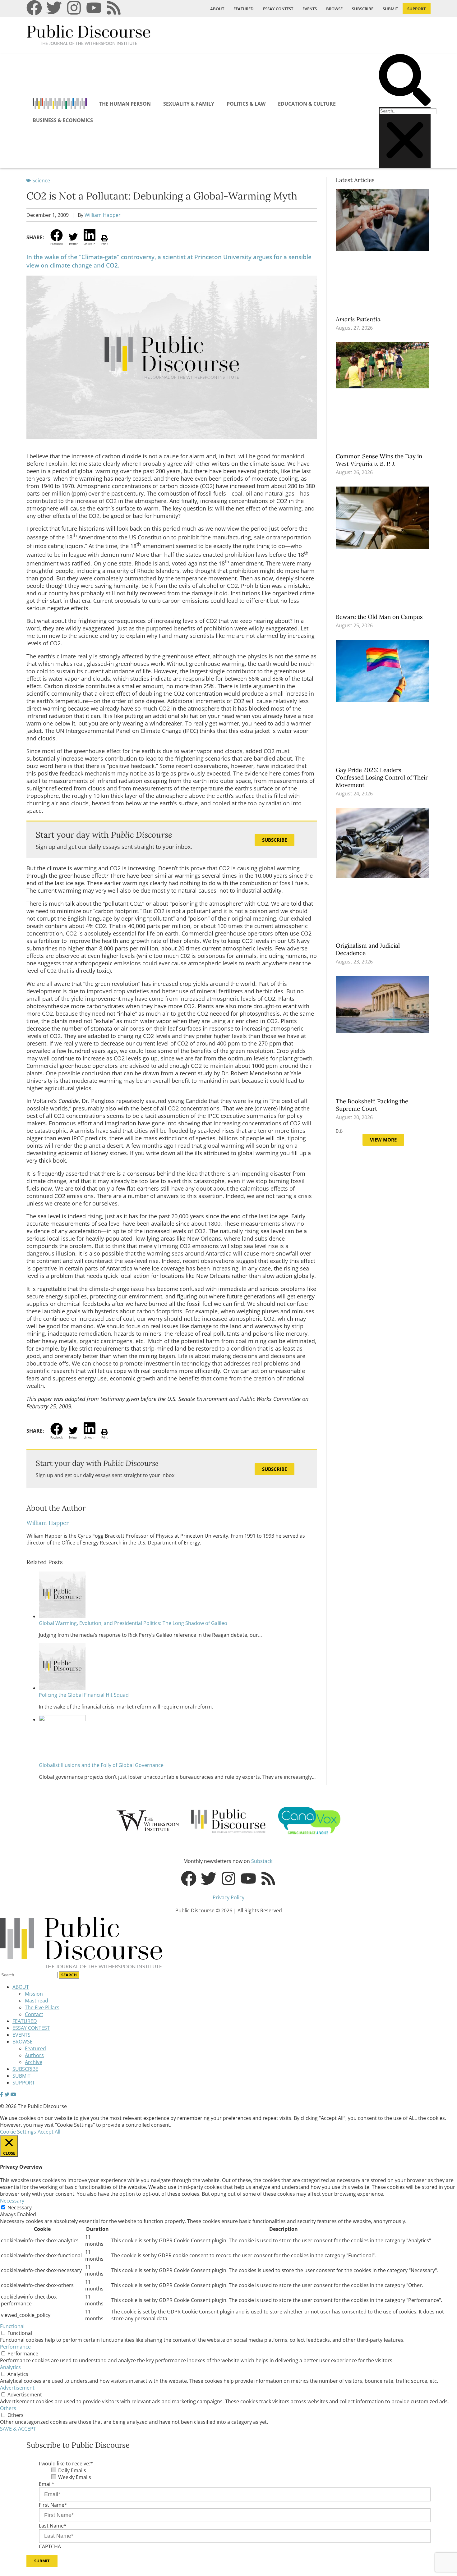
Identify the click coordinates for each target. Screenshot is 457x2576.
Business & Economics (63, 120)
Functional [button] (12, 2326)
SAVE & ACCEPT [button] (18, 2429)
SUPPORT (417, 9)
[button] (405, 81)
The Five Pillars (42, 2007)
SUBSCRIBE (363, 9)
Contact (34, 2014)
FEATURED (244, 9)
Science (41, 181)
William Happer (103, 215)
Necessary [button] (12, 2201)
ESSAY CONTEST (278, 9)
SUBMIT (390, 9)
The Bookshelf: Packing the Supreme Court (372, 1105)
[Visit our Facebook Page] (2, 2094)
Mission (34, 1994)
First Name (53, 2505)
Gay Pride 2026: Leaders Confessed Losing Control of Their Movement (382, 777)
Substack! (262, 1861)
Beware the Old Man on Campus (380, 617)
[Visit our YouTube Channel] (13, 2094)
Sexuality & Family (189, 104)
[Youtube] (94, 8)
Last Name (53, 2526)
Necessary (20, 2208)
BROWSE (334, 9)
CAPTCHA (50, 2546)
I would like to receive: (66, 2464)
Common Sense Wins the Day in (379, 460)
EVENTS (310, 9)
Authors (34, 2055)
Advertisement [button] (17, 2388)
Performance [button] (15, 2347)
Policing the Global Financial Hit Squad (84, 1695)
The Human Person (125, 104)
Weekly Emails (75, 2477)
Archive (34, 2062)
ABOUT (217, 9)
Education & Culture (307, 104)
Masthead (37, 2001)
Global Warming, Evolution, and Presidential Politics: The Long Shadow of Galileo (133, 1623)
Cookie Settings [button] (18, 2132)
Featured (35, 2048)
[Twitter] (54, 8)
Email (47, 2484)
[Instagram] (74, 8)
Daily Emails (72, 2470)
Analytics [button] (10, 2367)
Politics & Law (246, 104)
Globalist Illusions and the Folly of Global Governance (101, 1765)
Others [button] (8, 2408)
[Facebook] (34, 8)
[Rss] (114, 8)
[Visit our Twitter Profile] (7, 2094)
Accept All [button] (49, 2132)
